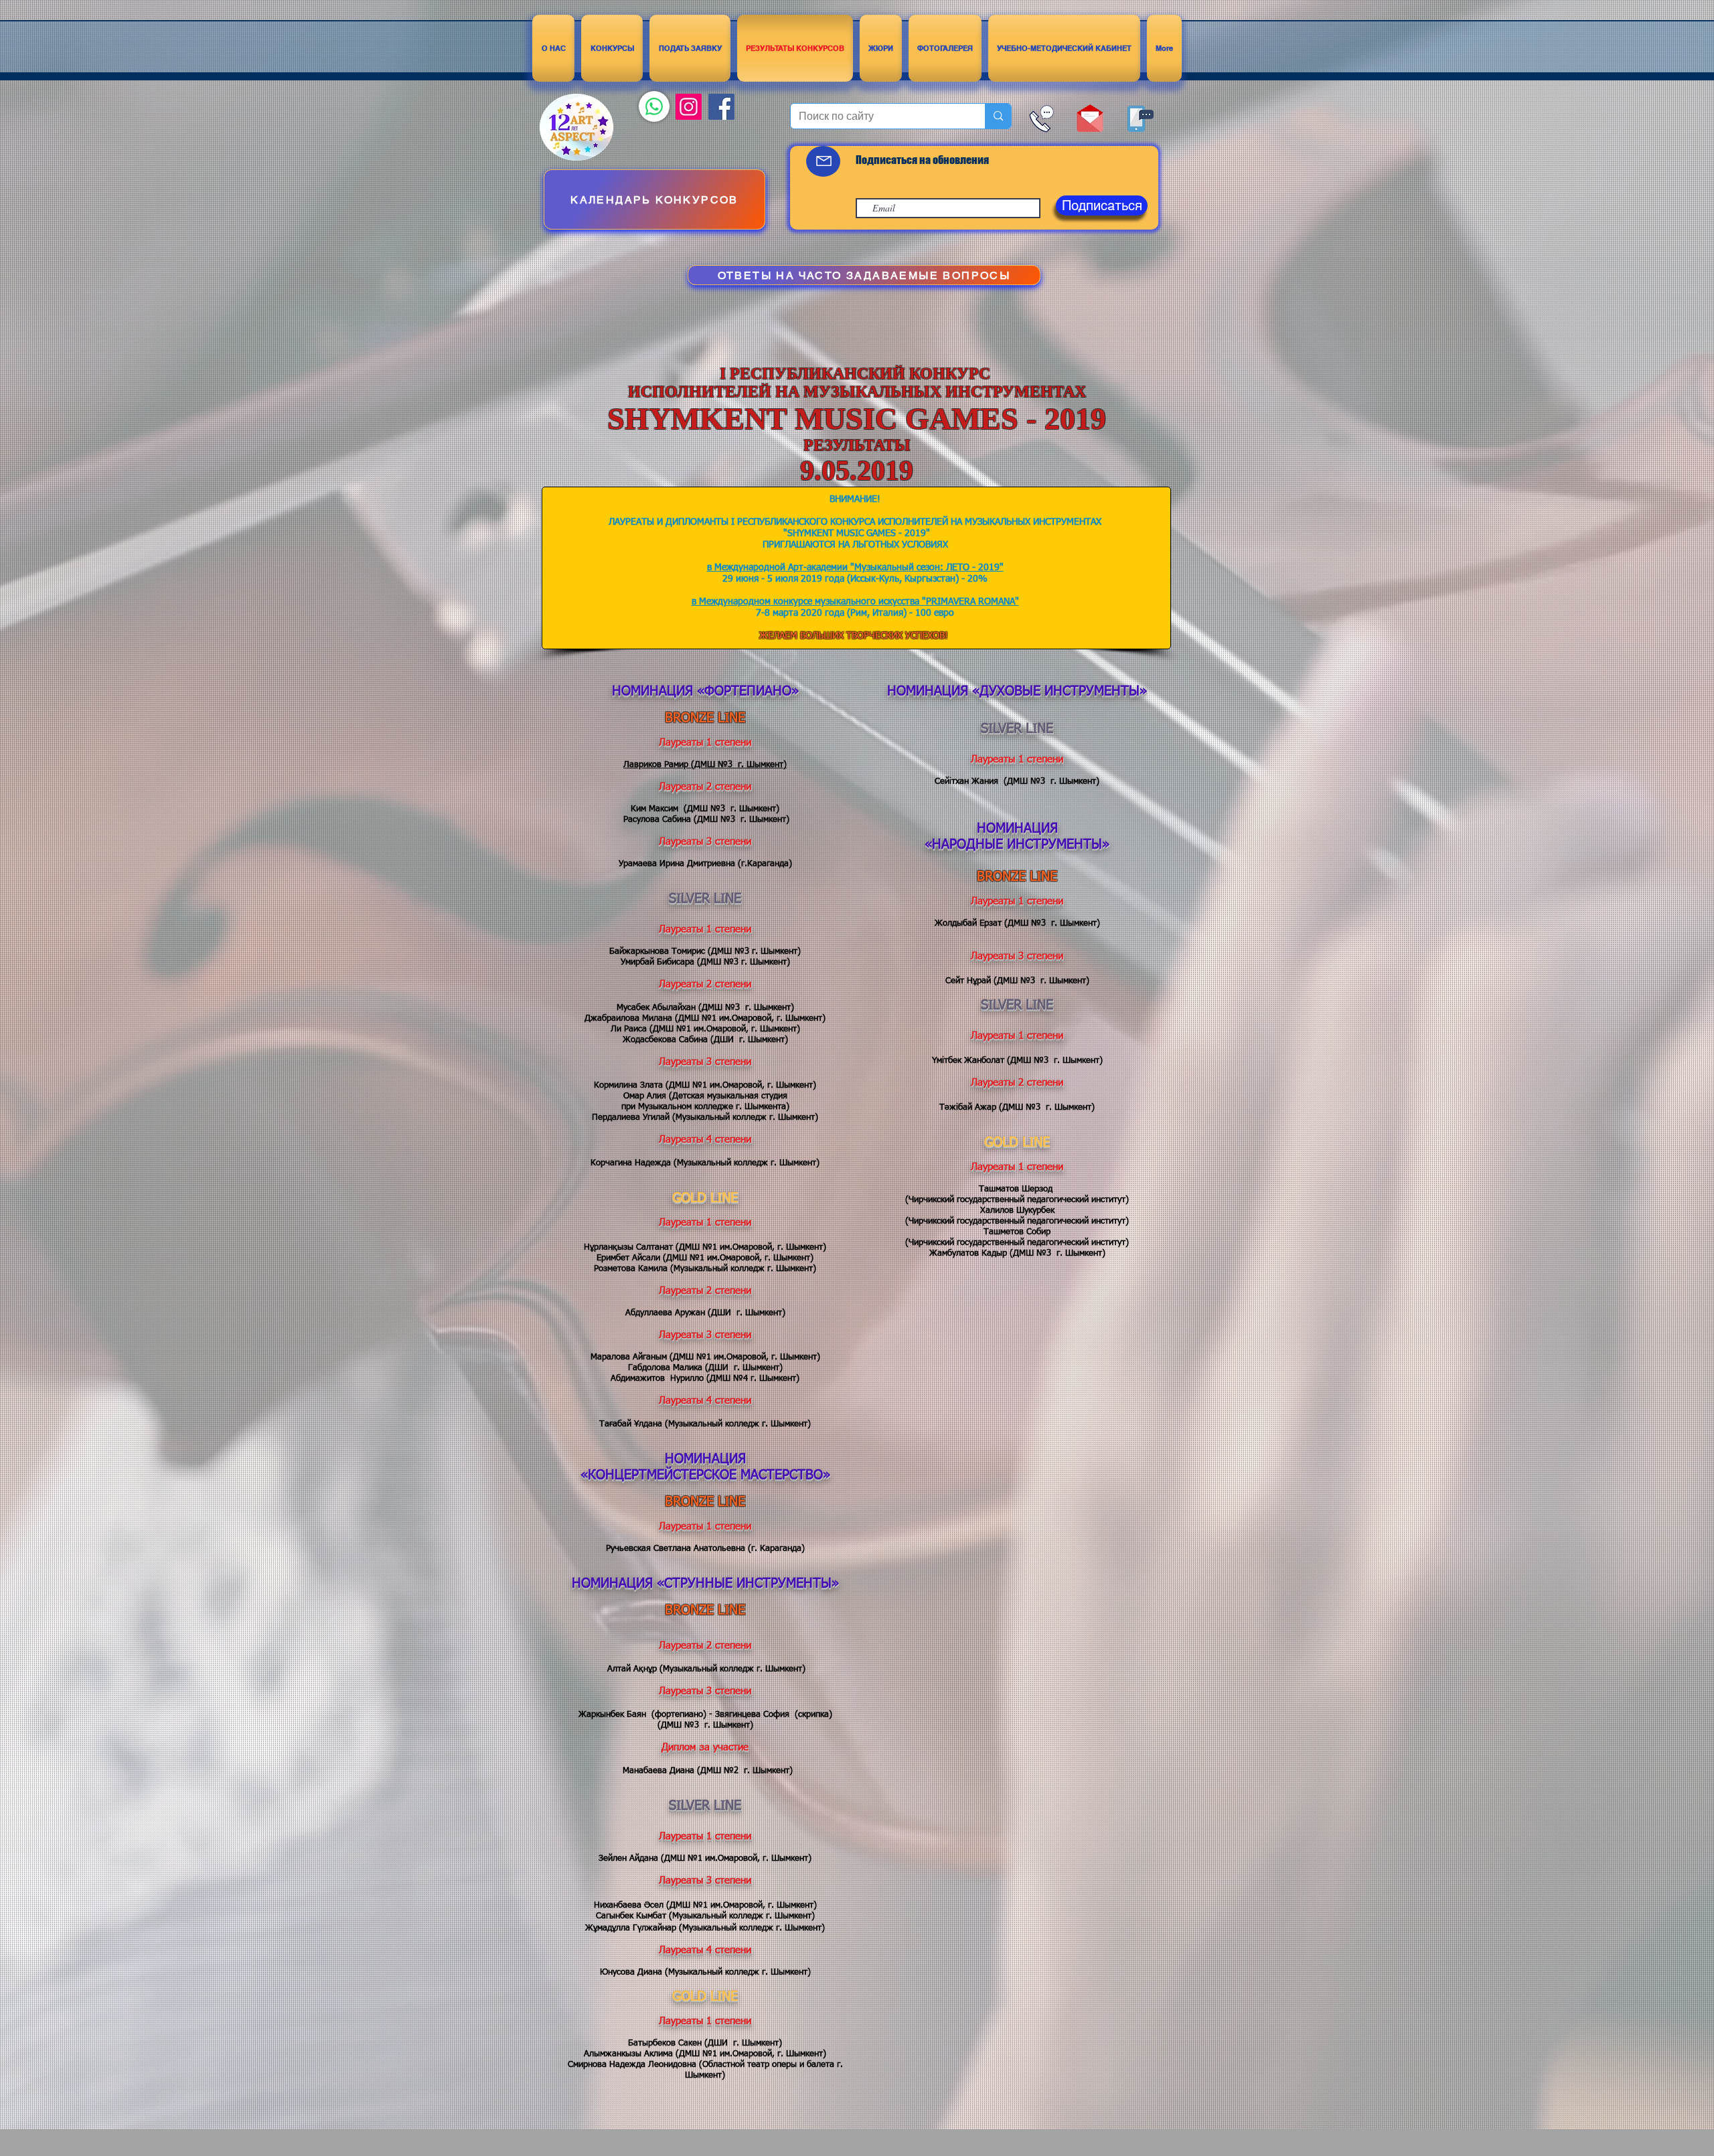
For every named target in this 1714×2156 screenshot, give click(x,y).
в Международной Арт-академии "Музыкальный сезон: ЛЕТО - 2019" (855, 568)
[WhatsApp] (654, 106)
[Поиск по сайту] (998, 116)
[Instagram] (689, 107)
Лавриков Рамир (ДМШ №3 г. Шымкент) (705, 765)
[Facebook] (721, 107)
